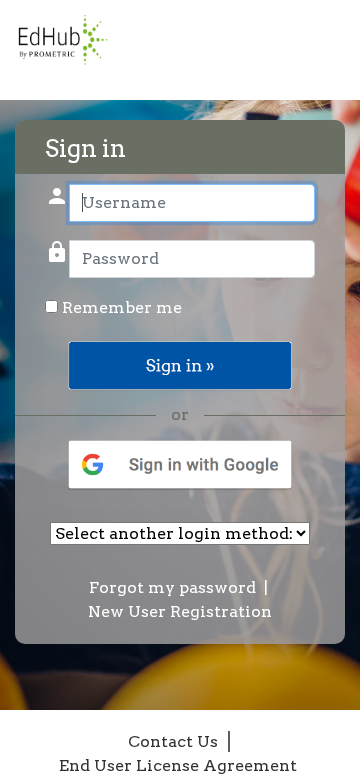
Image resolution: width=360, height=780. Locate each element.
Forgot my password (172, 587)
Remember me (120, 307)
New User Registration (180, 611)
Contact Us (173, 741)
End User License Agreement (178, 765)
